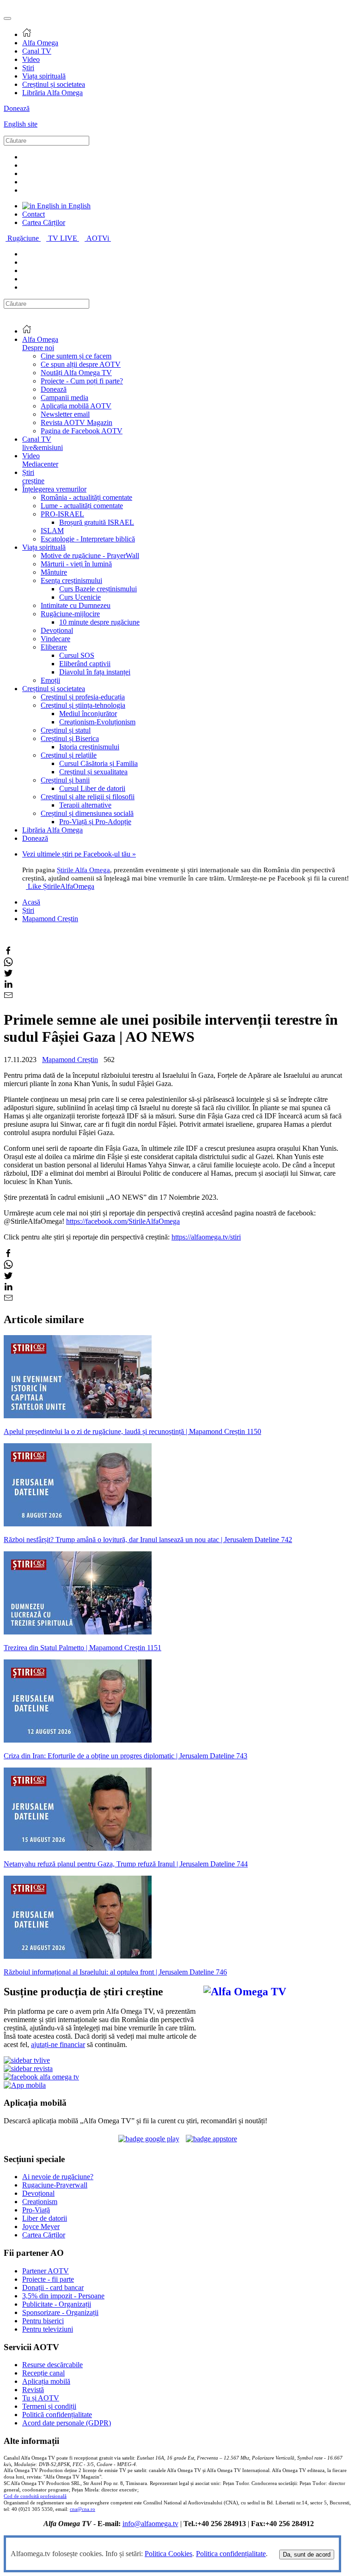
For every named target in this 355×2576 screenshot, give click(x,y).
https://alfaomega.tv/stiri (206, 1237)
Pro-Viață (36, 2210)
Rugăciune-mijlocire (70, 614)
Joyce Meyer (41, 2227)
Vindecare (55, 639)
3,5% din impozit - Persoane (63, 2296)
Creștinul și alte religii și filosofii (88, 797)
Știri (28, 68)
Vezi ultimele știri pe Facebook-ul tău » (79, 854)
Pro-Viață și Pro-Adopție (95, 822)
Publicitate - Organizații (57, 2304)
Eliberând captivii (85, 664)
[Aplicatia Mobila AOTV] (211, 2139)
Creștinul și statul (66, 730)
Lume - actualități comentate (82, 506)
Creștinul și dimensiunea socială (87, 813)
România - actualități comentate (86, 497)
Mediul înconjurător (88, 714)
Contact (34, 214)
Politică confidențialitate (57, 2415)
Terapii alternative (85, 805)
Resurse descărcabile (52, 2365)
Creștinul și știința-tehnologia (83, 705)
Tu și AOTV (41, 2398)
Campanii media (64, 398)
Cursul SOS (77, 655)
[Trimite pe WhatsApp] (8, 964)
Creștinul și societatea (54, 84)
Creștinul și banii (65, 780)
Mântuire (54, 572)
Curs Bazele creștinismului (98, 589)
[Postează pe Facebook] (8, 953)
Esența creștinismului (71, 580)
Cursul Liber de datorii (92, 788)
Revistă (33, 2390)
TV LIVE (64, 238)
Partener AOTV (46, 2271)
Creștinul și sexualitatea (93, 772)
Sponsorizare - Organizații (60, 2312)
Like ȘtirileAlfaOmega (61, 886)
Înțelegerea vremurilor (54, 489)
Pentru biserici (43, 2321)
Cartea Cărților (44, 222)
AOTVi (99, 238)
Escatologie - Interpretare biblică (88, 539)
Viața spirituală (44, 76)
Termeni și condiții (49, 2406)
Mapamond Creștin (50, 919)
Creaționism (40, 2202)
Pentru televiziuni (48, 2329)
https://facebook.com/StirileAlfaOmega (123, 1221)
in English (75, 206)
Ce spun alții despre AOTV (81, 364)
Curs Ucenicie (80, 597)
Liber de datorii (45, 2218)
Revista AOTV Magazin (77, 422)
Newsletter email (65, 414)
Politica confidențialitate (231, 2554)
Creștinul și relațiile (69, 755)
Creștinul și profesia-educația (83, 697)
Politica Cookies (168, 2554)
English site (21, 124)
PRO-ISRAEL (62, 514)
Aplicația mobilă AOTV (76, 406)
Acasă (31, 902)
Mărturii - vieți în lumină (76, 564)
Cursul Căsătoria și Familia (98, 763)
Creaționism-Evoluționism (97, 722)
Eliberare (54, 647)
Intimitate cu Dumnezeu (76, 605)
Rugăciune (24, 238)
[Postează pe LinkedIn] (8, 986)
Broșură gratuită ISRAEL (97, 522)
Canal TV (37, 51)
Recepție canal (43, 2373)
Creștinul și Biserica (70, 738)
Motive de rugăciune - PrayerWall (90, 556)
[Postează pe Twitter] (8, 975)
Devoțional (57, 630)
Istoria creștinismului (89, 747)
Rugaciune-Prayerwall (55, 2185)
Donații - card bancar (53, 2287)
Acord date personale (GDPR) (67, 2423)
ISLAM (52, 531)
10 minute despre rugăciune (99, 622)
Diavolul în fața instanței (95, 672)
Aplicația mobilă (46, 2381)
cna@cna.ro (83, 2509)
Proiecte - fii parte (48, 2279)
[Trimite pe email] (8, 997)
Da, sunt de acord (307, 2555)
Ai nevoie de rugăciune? (58, 2177)
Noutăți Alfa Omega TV (76, 373)
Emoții (50, 680)
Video (31, 59)
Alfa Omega (40, 43)
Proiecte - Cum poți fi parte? (82, 381)
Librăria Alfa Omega (52, 93)
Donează (17, 108)
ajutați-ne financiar (58, 2044)
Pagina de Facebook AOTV (82, 431)
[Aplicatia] (149, 2139)
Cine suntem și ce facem (76, 356)
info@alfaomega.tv (150, 2524)
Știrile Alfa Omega (83, 870)
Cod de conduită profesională (35, 2496)
